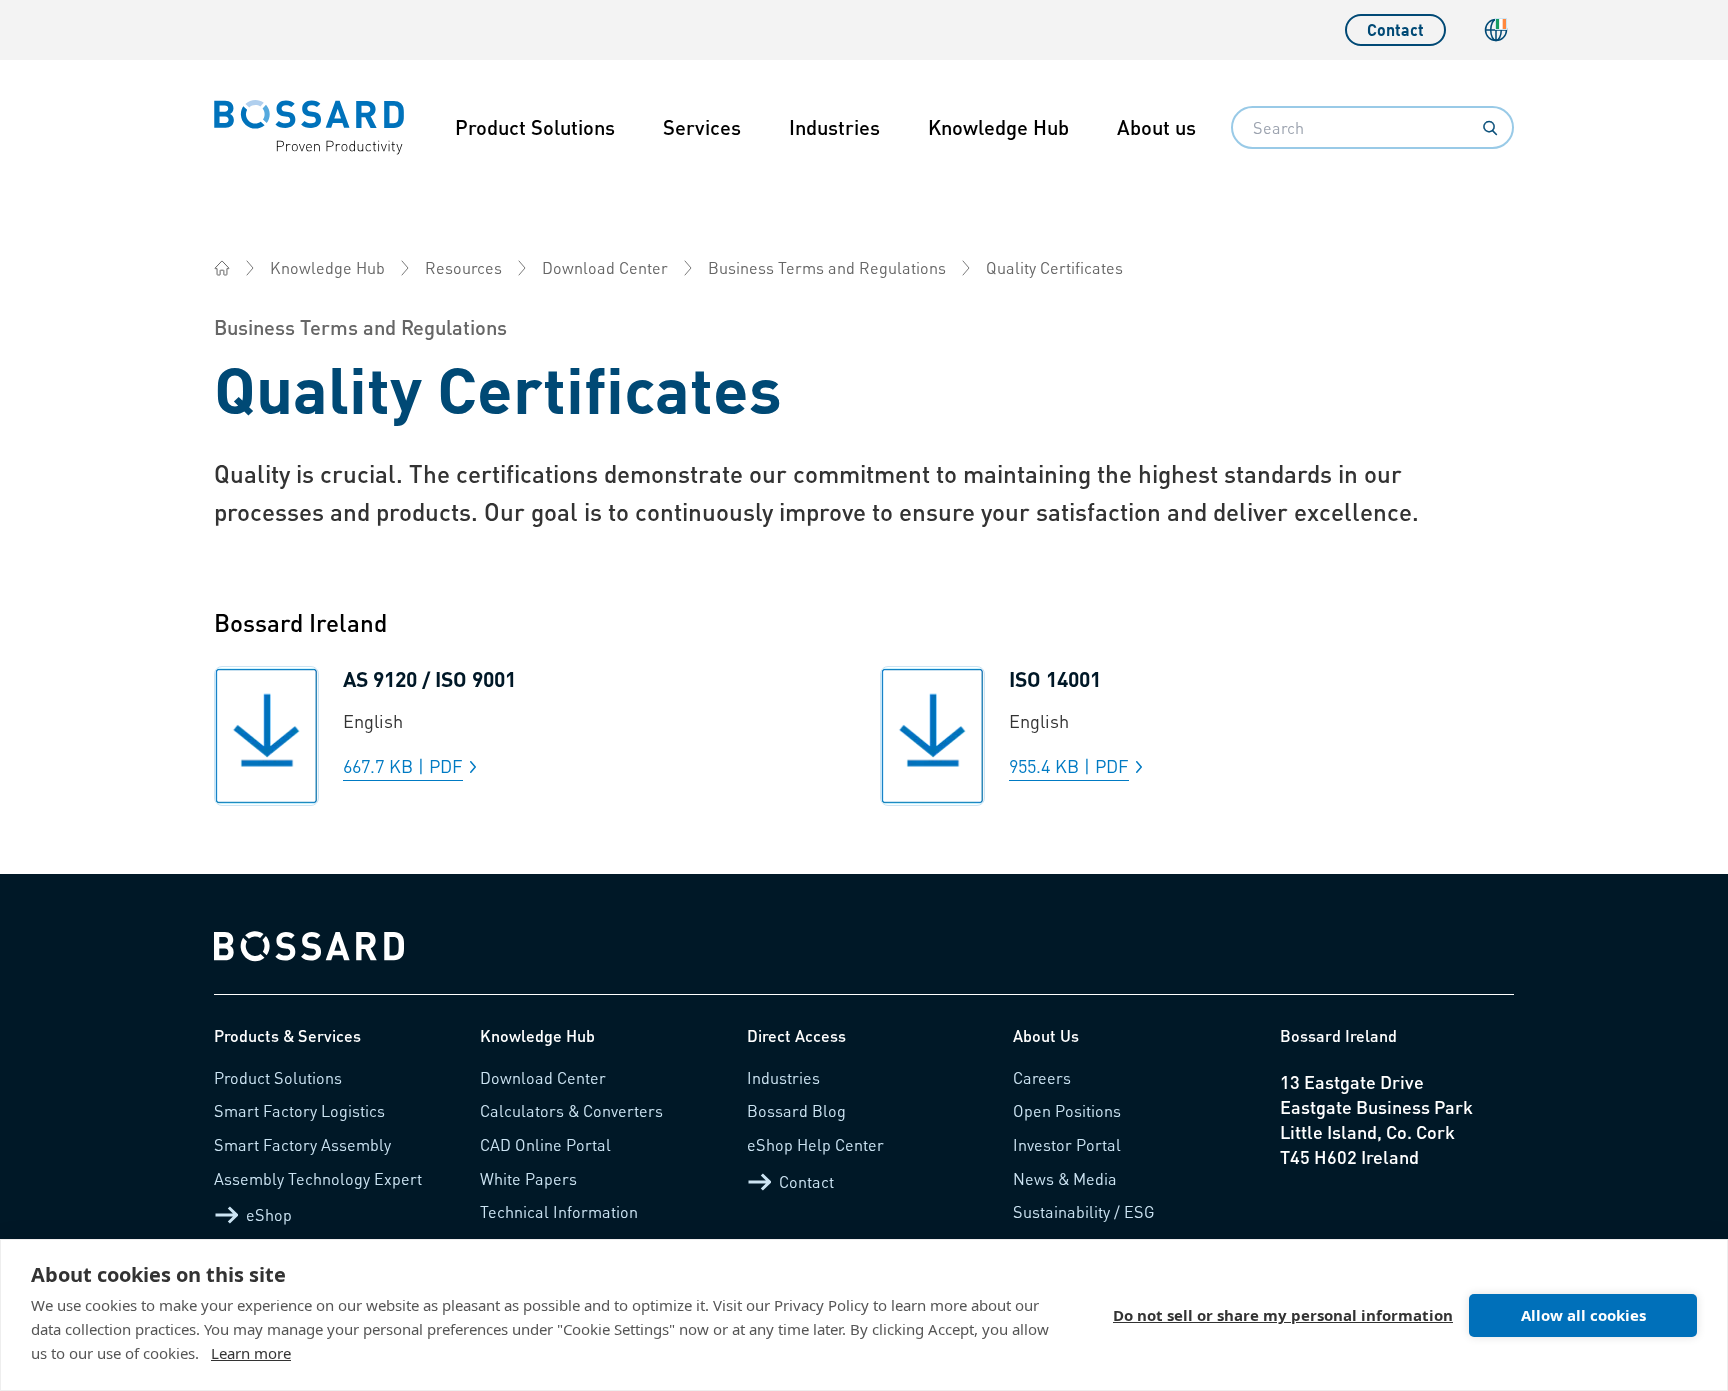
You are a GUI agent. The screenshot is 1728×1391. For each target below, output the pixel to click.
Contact (1395, 29)
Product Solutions (535, 127)
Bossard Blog (796, 1110)
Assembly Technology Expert (318, 1178)
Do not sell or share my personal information (1283, 1315)
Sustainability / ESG (1084, 1211)
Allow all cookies (1583, 1315)
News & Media (1065, 1178)
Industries (834, 127)
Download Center (605, 267)
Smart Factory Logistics (299, 1110)
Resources (463, 267)
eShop (269, 1214)
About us (1156, 127)
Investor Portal (1067, 1144)
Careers (1042, 1077)
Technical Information (559, 1211)
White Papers (528, 1178)
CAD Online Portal (545, 1144)
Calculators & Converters (571, 1110)
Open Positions (1067, 1110)
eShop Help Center (815, 1144)
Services (702, 127)
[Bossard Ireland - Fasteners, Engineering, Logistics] (222, 268)
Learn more (251, 1353)
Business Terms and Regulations (827, 267)
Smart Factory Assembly (302, 1144)
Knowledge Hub (998, 127)
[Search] (1490, 128)
